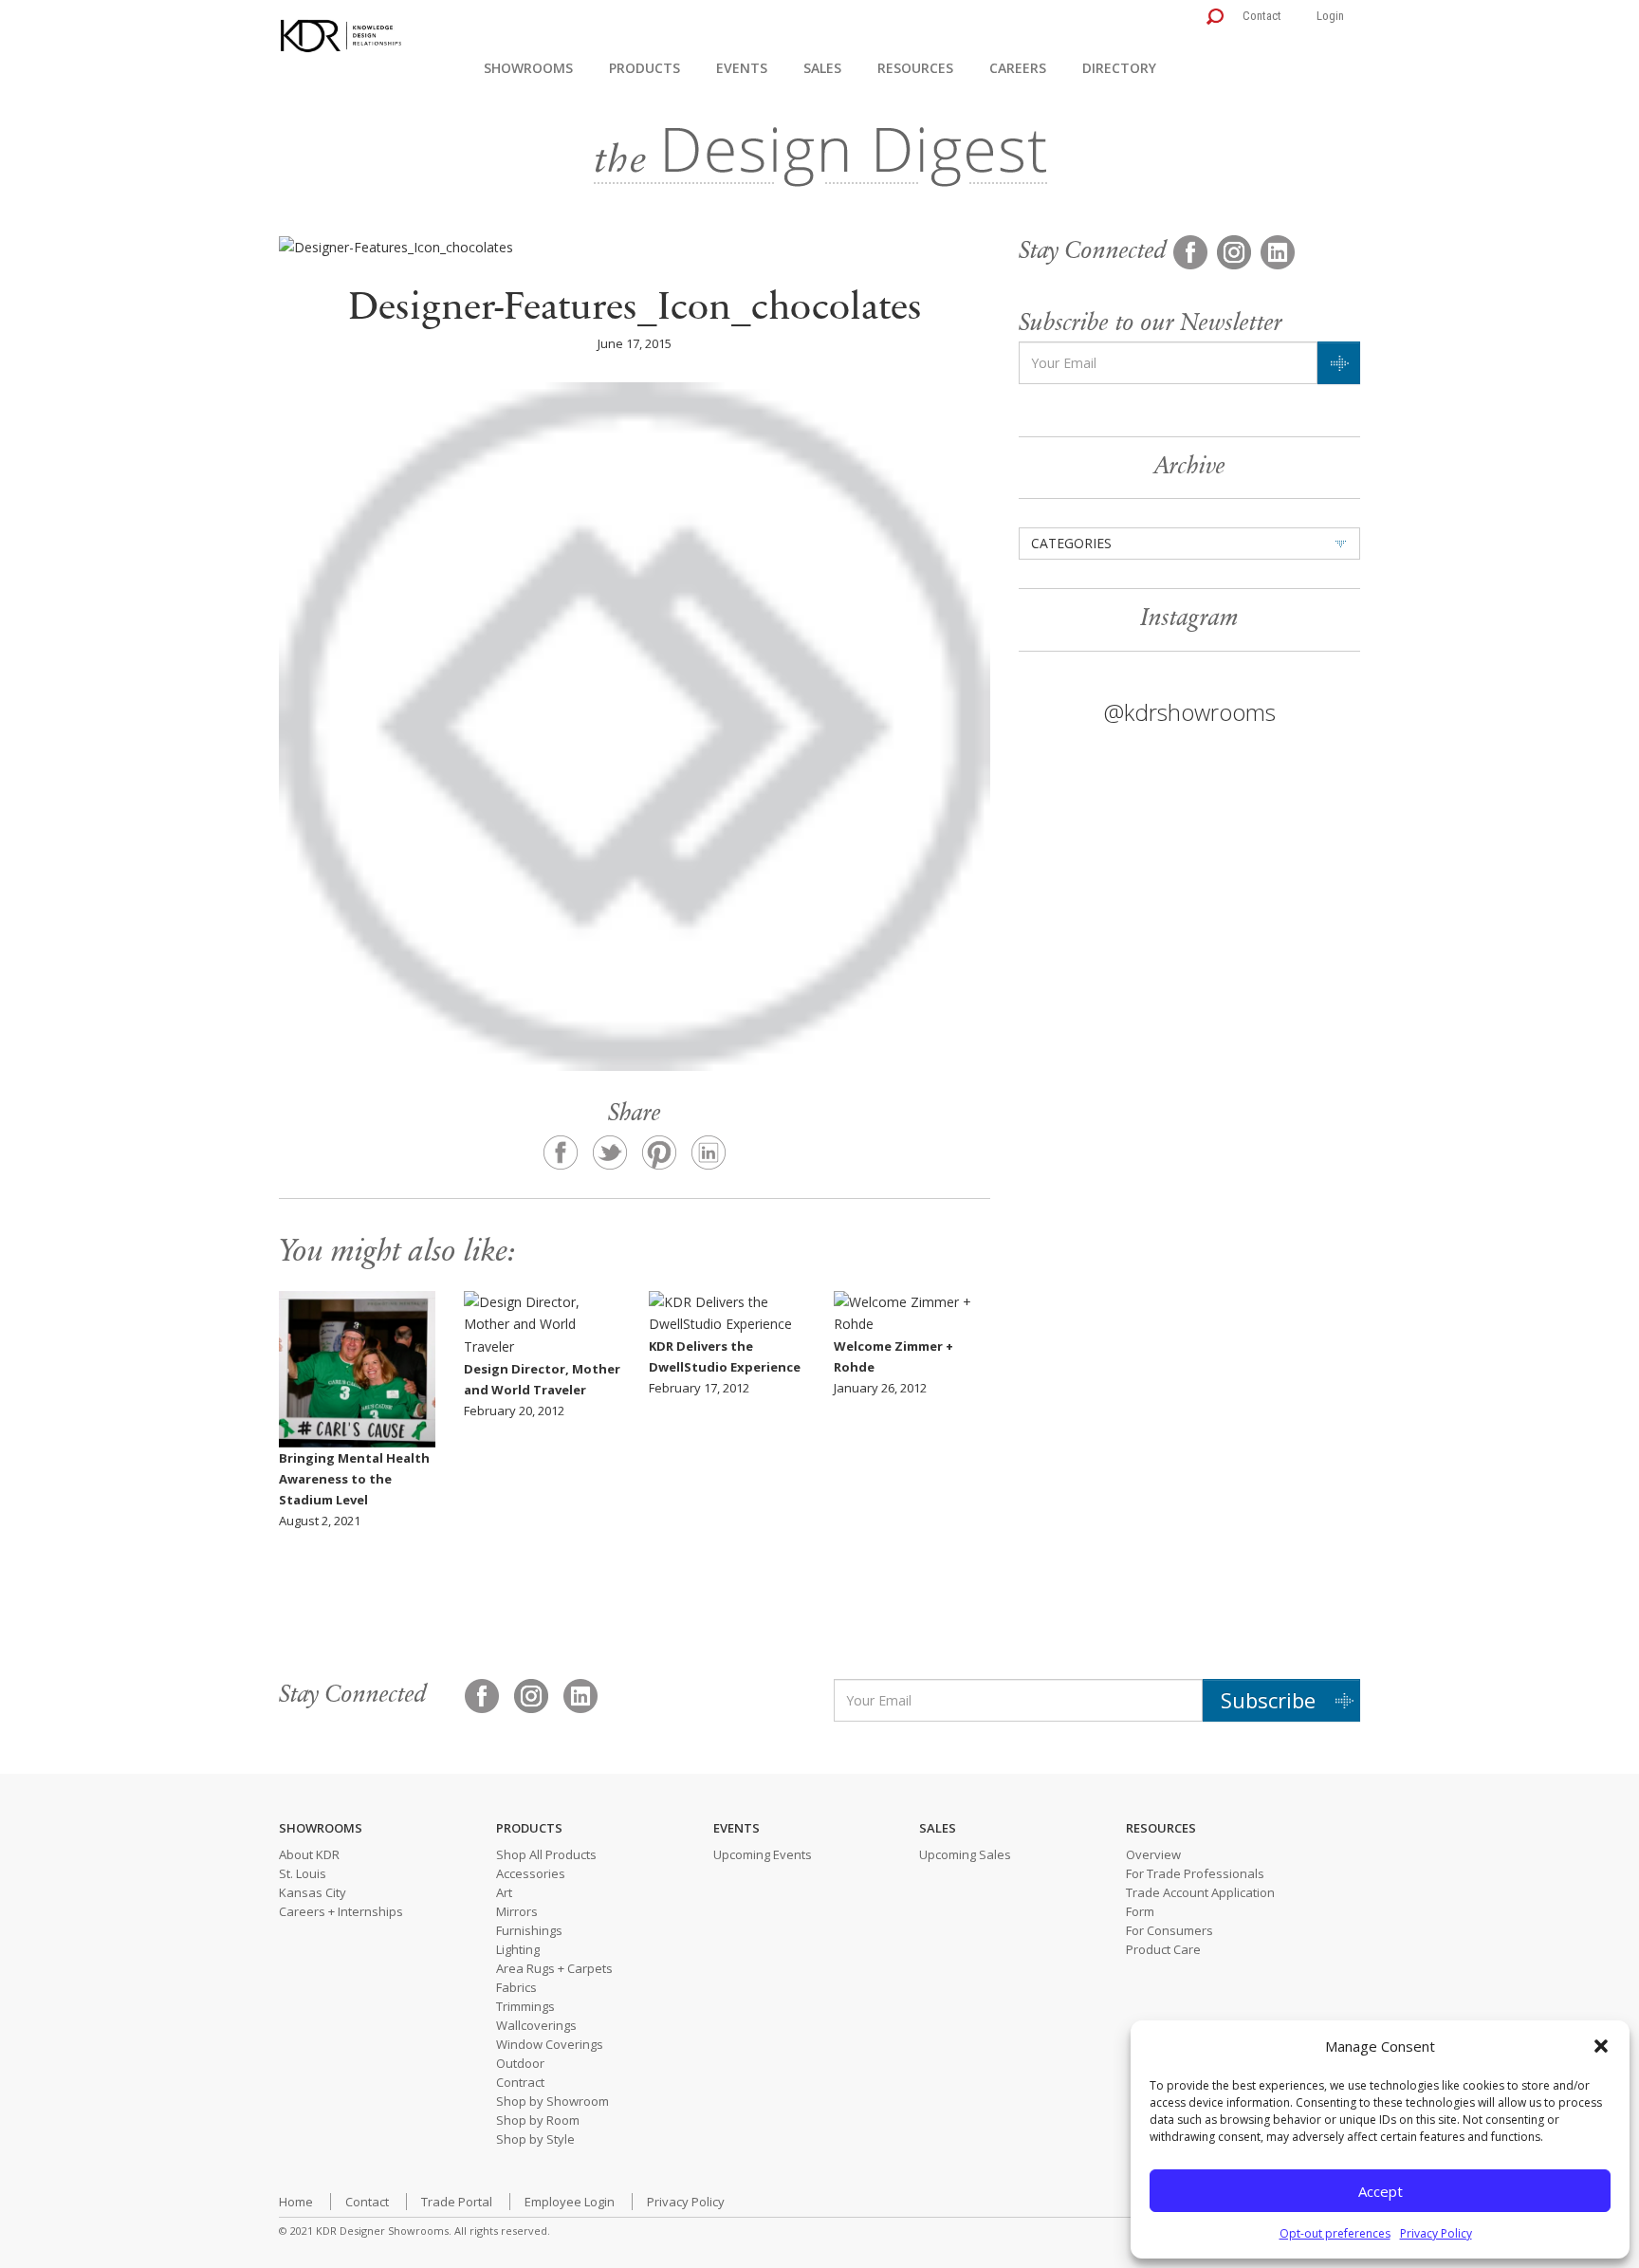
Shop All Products (546, 1854)
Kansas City (313, 1892)
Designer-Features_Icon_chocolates (635, 310)
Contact (1262, 16)
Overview (1153, 1854)
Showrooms (528, 68)
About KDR (309, 1854)
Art (504, 1892)
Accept (1381, 2191)
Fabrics (516, 1987)
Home (296, 2202)
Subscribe (1268, 1700)
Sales (822, 68)
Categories (1071, 543)
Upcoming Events (763, 1854)
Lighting (518, 1949)
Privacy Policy (1436, 2233)
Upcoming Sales (965, 1854)
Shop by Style (535, 2139)
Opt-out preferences (1335, 2233)
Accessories (531, 1873)
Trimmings (525, 2006)
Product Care (1163, 1949)
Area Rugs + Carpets (554, 1968)
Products (645, 68)
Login (1330, 16)
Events (742, 68)
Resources (915, 68)
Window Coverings (550, 2044)
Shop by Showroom (552, 2101)
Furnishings (529, 1930)
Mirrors (517, 1911)
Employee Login (570, 2202)
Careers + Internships (341, 1911)
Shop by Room (538, 2120)
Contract (520, 2082)
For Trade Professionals (1195, 1873)
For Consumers (1169, 1930)
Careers (1018, 68)
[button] (1601, 2046)
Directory (1119, 68)
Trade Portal (457, 2202)
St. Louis (303, 1873)
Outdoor (520, 2063)
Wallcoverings (536, 2025)
